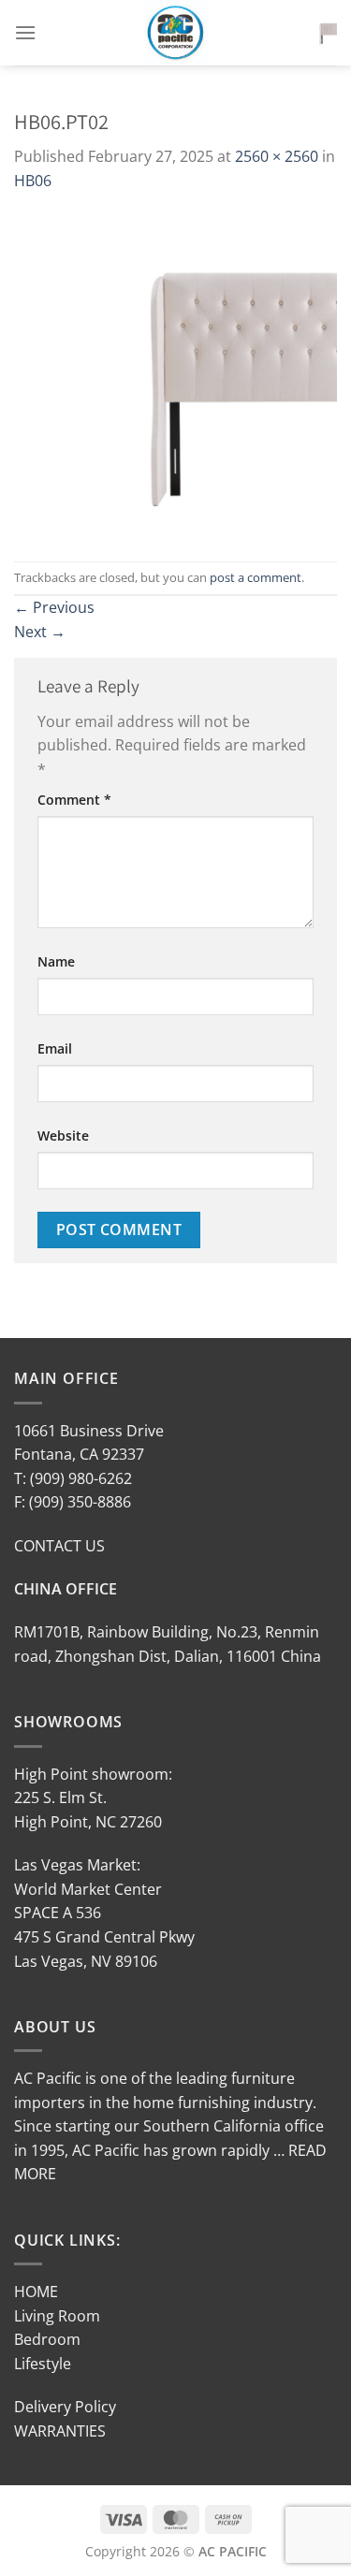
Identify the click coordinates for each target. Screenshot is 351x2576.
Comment (74, 800)
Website (63, 1135)
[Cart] (322, 33)
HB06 (33, 181)
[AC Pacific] (175, 33)
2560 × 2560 (277, 156)
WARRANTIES (60, 2431)
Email (55, 1048)
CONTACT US (59, 1546)
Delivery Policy (65, 2407)
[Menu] (25, 32)
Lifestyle (43, 2364)
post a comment (256, 577)
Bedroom (47, 2339)
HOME (36, 2292)
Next (40, 632)
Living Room (57, 2316)
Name (56, 961)
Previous (54, 607)
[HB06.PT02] (175, 375)
